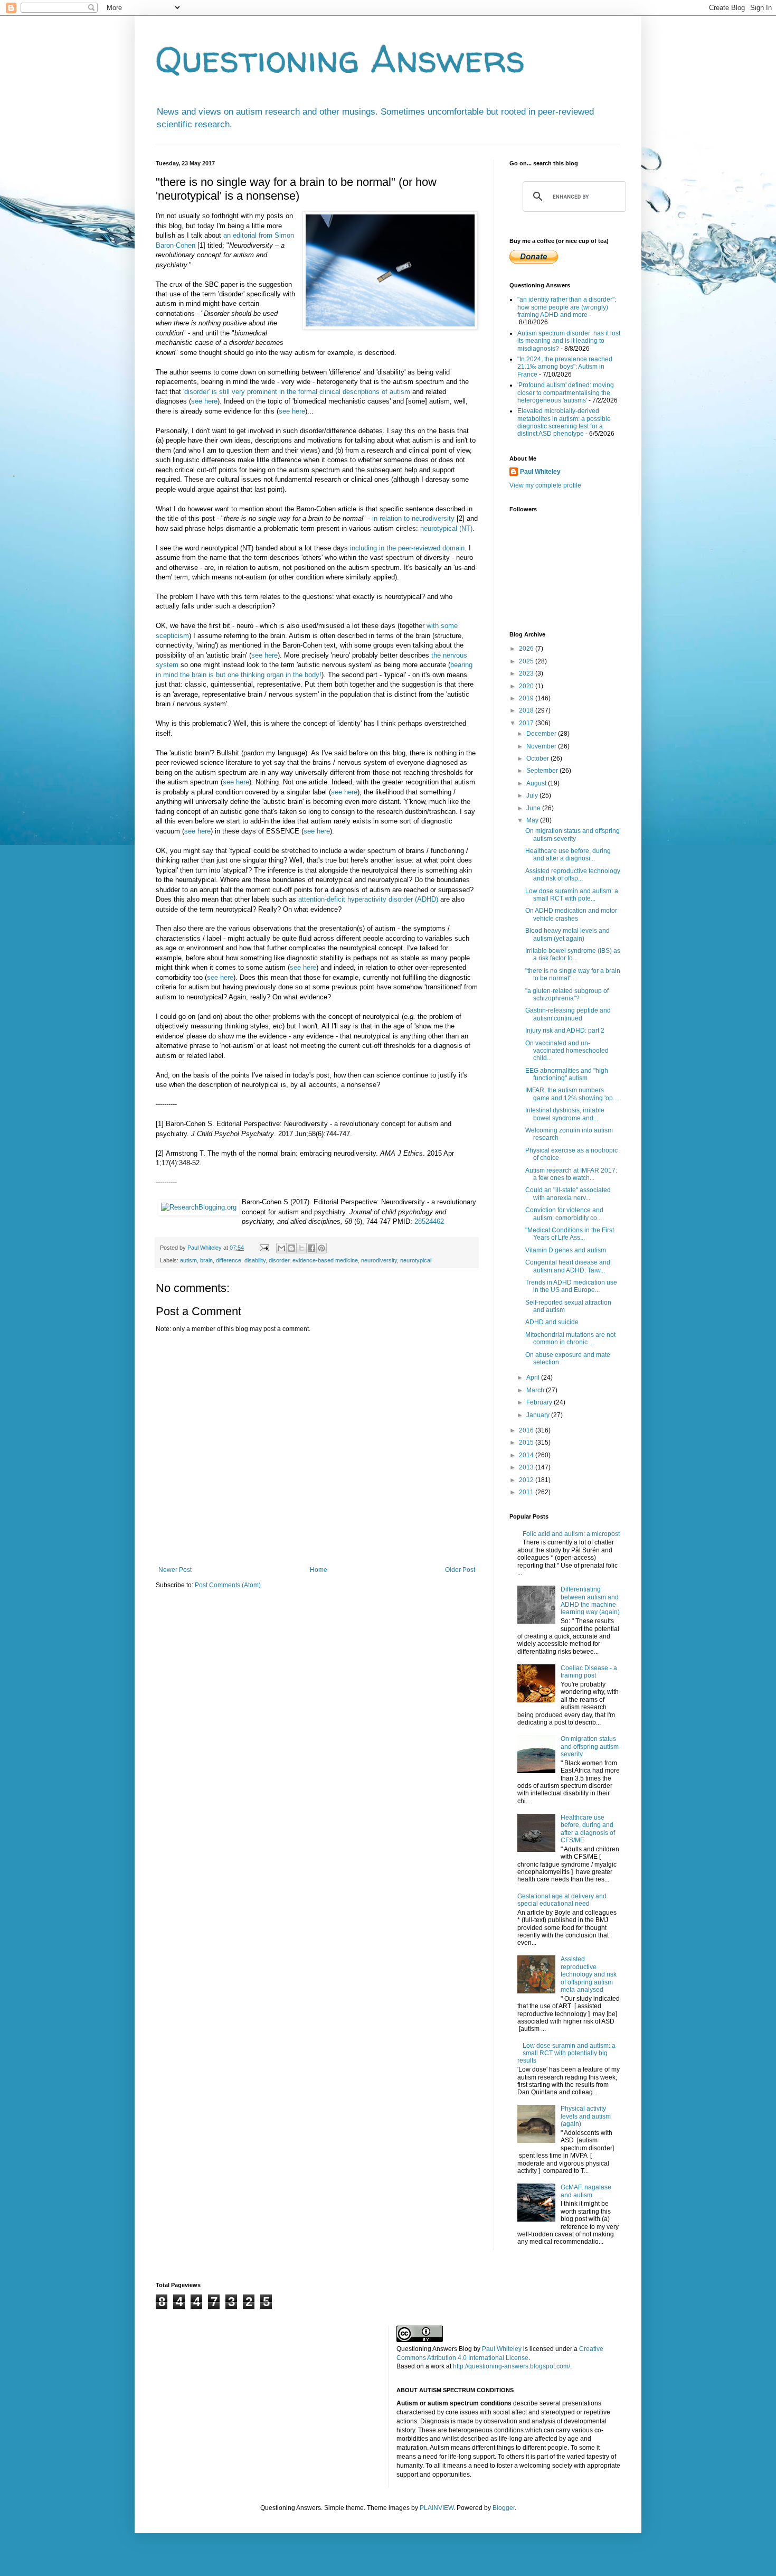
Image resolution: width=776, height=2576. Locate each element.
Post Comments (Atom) (228, 1585)
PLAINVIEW (437, 2508)
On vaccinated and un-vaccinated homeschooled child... (567, 1051)
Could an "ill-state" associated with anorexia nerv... (568, 1194)
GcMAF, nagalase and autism (586, 2191)
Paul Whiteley (540, 472)
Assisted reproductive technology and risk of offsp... (573, 875)
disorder (279, 1260)
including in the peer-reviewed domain (407, 548)
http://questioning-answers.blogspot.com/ (512, 2366)
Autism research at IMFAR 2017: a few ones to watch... (571, 1174)
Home (319, 1570)
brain (206, 1260)
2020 (527, 686)
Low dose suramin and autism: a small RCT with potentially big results (566, 2053)
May (533, 820)
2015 (527, 1442)
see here (204, 401)
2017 (527, 723)
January (539, 1415)
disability (255, 1260)
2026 (527, 649)
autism (188, 1260)
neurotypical (416, 1260)
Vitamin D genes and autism (566, 1250)
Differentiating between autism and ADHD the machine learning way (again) (590, 1601)
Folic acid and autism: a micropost (571, 1534)
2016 (527, 1430)
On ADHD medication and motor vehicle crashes (571, 914)
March (536, 1390)
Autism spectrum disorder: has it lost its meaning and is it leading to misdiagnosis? (569, 341)
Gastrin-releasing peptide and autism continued (568, 1014)
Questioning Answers (340, 59)
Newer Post (175, 1570)
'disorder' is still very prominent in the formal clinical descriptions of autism (297, 392)
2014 (527, 1455)
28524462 (429, 1221)
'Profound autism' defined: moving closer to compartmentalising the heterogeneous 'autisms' (566, 393)
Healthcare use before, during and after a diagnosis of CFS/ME (588, 1829)
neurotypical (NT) (446, 528)
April (534, 1378)
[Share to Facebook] (311, 1248)
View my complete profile (545, 485)
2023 (527, 673)
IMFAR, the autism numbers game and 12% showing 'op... (571, 1094)
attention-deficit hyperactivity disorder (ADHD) (368, 899)
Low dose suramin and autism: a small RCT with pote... (572, 895)
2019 (527, 698)
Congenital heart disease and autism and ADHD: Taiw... (568, 1266)
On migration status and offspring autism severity (572, 835)
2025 (527, 661)
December (542, 734)
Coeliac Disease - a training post (589, 1672)
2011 (527, 1492)
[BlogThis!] (291, 1248)
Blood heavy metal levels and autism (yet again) (567, 934)
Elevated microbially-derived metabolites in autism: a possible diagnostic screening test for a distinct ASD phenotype (564, 422)
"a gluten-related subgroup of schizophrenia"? (567, 995)
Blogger (504, 2508)
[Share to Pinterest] (321, 1248)
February (540, 1402)
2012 (527, 1480)
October (538, 758)
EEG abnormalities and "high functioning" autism (567, 1074)
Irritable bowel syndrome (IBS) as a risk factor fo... (573, 954)
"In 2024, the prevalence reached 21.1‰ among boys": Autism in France (565, 367)
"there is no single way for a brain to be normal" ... (573, 975)
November (542, 746)
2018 (527, 710)
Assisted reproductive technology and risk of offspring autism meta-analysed (589, 1974)
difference (229, 1260)
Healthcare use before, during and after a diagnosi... (568, 855)
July (533, 795)
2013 (527, 1467)
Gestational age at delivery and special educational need (562, 1900)
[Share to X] (301, 1248)
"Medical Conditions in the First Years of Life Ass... (570, 1234)
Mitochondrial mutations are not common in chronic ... (570, 1338)
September (543, 771)
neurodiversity (379, 1260)
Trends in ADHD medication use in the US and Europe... (571, 1286)
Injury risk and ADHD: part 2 (565, 1031)
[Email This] (281, 1248)
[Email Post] (264, 1248)
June (534, 808)
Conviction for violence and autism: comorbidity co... (564, 1214)
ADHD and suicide (552, 1322)
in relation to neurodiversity (413, 518)
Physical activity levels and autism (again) (586, 2116)
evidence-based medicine (325, 1260)
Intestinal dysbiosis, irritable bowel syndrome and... (565, 1114)
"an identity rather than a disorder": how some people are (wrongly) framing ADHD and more (567, 307)
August (537, 783)
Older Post (460, 1570)
